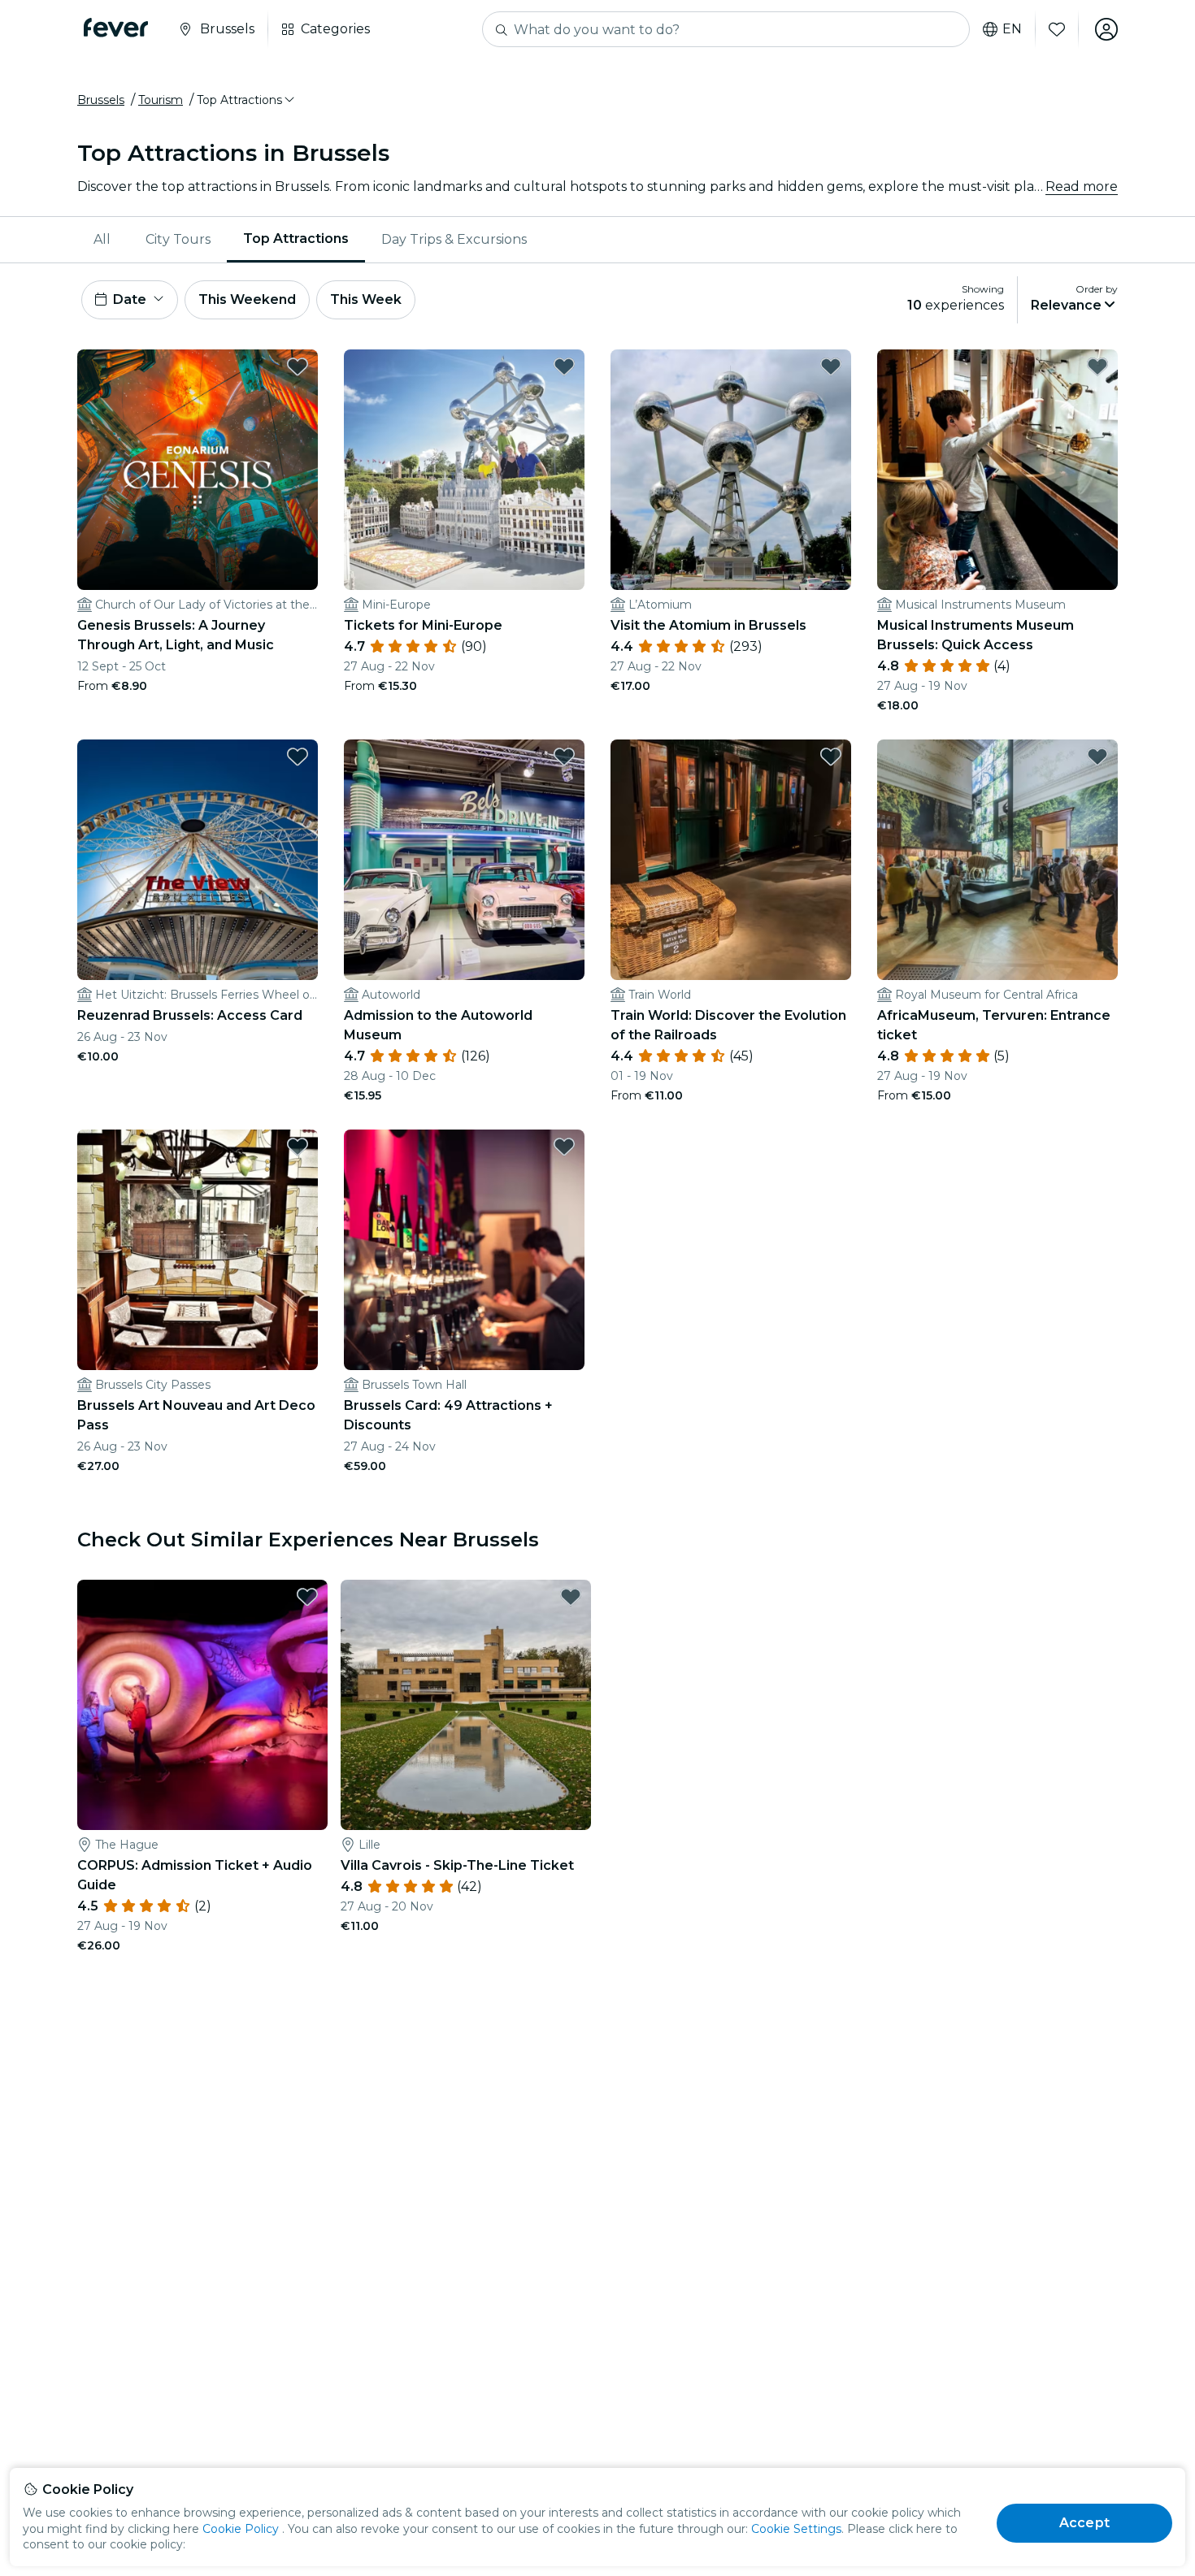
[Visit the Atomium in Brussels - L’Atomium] (731, 470)
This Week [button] (366, 299)
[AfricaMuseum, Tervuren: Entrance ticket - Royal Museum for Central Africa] (997, 860)
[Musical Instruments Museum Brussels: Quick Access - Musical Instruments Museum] (997, 470)
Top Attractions (296, 239)
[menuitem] (103, 240)
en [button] (1012, 29)
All (102, 239)
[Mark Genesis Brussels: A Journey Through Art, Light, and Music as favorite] (298, 366)
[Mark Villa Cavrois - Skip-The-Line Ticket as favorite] (571, 1597)
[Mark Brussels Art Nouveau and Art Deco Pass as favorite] (298, 1147)
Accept (1084, 2523)
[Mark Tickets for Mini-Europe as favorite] (564, 366)
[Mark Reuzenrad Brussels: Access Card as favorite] (298, 757)
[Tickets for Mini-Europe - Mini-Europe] (464, 470)
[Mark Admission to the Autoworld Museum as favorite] (564, 757)
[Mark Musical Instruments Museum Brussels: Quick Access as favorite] (1097, 366)
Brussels (101, 100)
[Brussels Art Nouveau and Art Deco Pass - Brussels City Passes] (198, 1250)
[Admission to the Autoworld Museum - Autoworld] (464, 860)
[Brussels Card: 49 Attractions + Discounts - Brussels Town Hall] (464, 1250)
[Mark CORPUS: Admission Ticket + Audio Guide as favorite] (307, 1597)
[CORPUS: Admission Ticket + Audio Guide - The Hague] (202, 1705)
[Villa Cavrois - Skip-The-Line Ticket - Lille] (466, 1705)
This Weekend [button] (247, 299)
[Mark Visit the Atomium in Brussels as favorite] (831, 366)
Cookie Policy (241, 2529)
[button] (247, 100)
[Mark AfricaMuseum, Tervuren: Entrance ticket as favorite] (1097, 757)
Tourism (161, 100)
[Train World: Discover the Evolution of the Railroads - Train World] (731, 860)
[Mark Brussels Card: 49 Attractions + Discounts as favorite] (564, 1147)
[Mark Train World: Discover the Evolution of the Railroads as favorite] (831, 757)
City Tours (178, 239)
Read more (1082, 186)
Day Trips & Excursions (454, 239)
